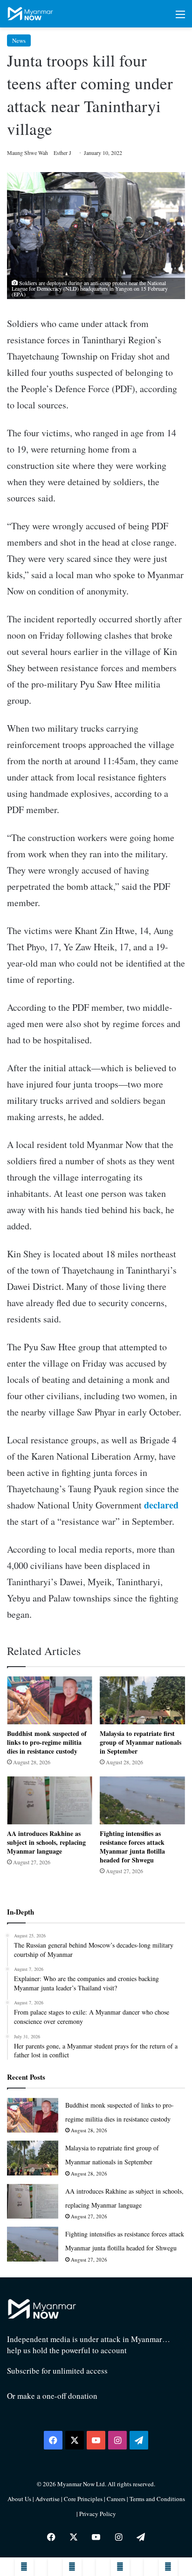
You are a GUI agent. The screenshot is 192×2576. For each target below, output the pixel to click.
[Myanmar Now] (30, 14)
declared (161, 1505)
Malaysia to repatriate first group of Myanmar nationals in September (141, 1742)
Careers (117, 2499)
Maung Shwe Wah (27, 153)
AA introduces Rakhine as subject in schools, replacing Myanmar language (46, 1842)
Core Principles (84, 2499)
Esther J (62, 153)
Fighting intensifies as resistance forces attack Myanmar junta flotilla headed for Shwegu (132, 1847)
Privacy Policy (98, 2514)
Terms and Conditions (157, 2499)
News (19, 40)
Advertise (48, 2499)
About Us (19, 2499)
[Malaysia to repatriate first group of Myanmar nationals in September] (142, 1700)
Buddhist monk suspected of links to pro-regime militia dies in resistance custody (47, 1742)
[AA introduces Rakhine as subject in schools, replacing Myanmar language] (50, 1800)
